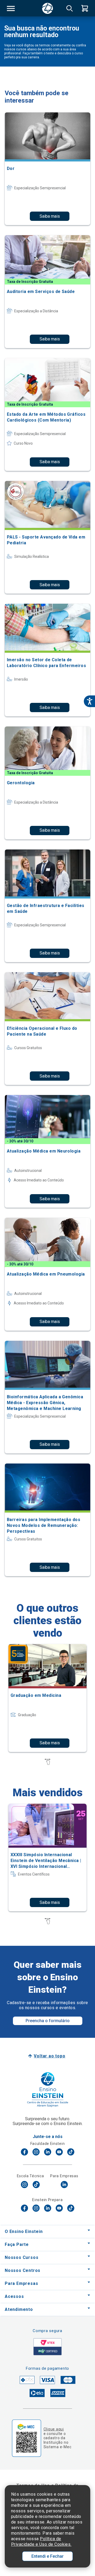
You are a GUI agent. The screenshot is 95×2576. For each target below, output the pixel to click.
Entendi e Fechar (47, 2556)
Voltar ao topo (49, 2056)
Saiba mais (50, 216)
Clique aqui (54, 2429)
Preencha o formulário (48, 2021)
